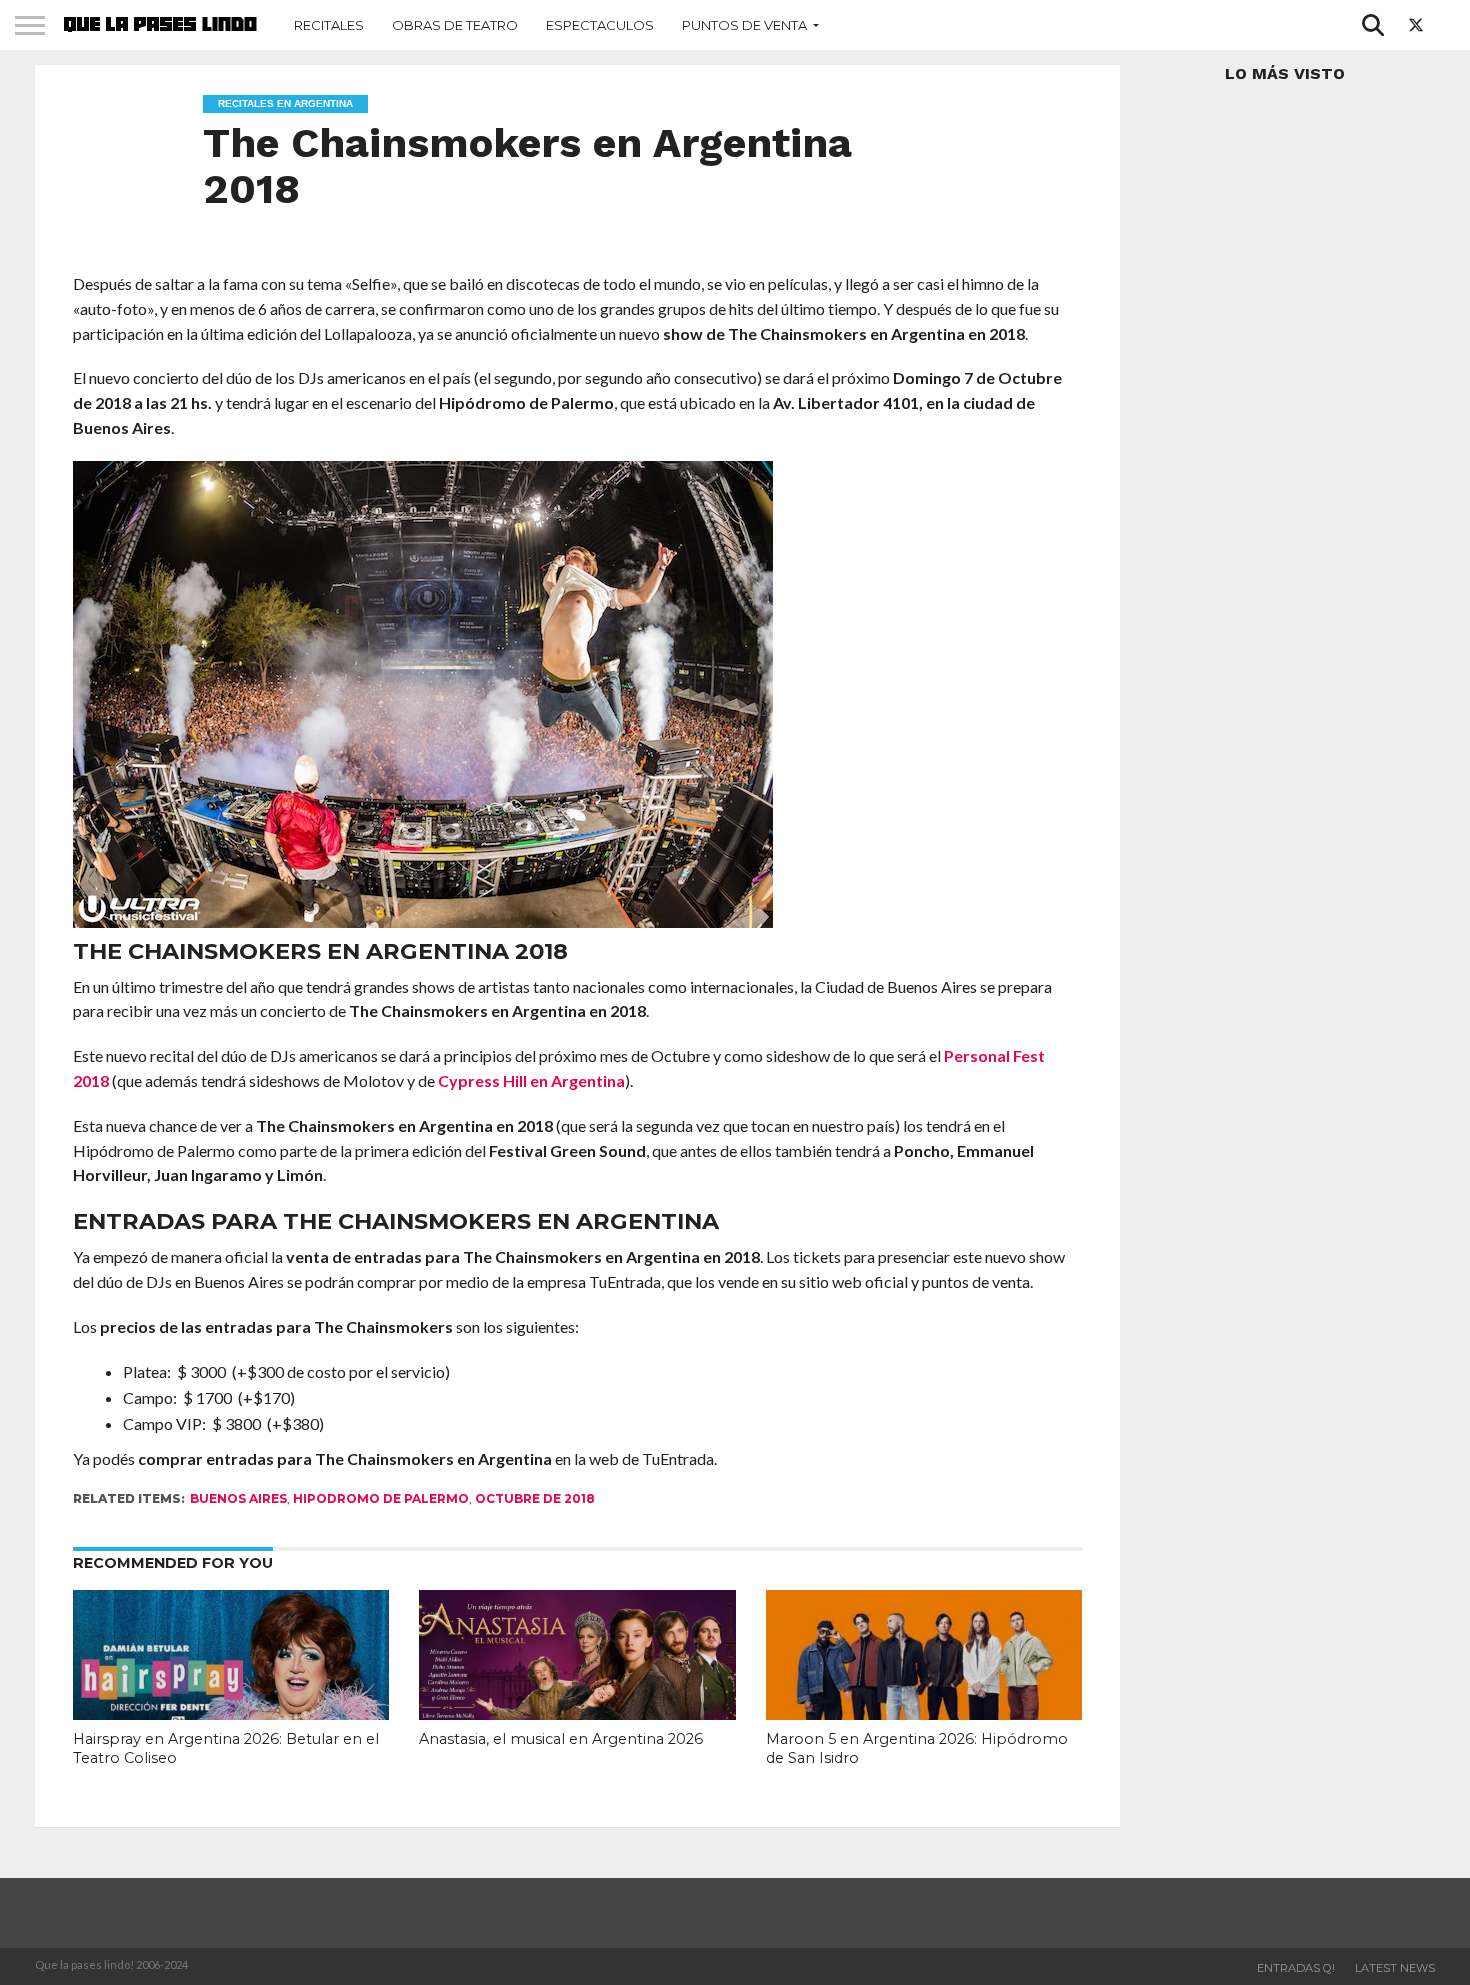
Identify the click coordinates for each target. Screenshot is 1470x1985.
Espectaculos (600, 25)
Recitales (329, 25)
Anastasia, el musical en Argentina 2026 (561, 1739)
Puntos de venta (744, 25)
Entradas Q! (1296, 1968)
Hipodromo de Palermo (381, 1498)
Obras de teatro (455, 25)
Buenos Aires (238, 1498)
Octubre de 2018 (535, 1498)
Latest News (1395, 1968)
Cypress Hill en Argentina (531, 1080)
